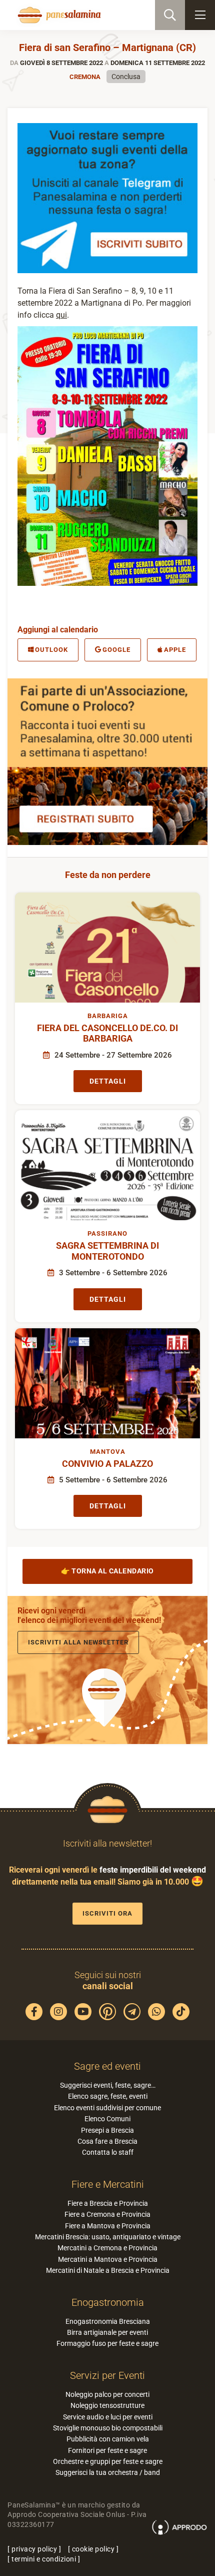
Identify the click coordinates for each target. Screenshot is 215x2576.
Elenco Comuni (107, 2119)
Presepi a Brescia (107, 2130)
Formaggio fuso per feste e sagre (107, 2343)
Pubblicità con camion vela (108, 2439)
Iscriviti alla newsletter (78, 1642)
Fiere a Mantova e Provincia (108, 2226)
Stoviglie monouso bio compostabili (108, 2428)
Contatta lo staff (108, 2152)
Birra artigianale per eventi (107, 2332)
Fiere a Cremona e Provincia (107, 2214)
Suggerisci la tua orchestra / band (108, 2472)
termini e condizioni (44, 2559)
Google (116, 650)
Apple (175, 650)
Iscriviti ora (107, 1913)
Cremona (85, 77)
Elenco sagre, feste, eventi (108, 2096)
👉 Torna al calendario (107, 1571)
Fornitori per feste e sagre (107, 2450)
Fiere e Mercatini (108, 2184)
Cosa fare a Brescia (107, 2141)
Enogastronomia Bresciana (108, 2321)
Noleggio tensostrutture (107, 2405)
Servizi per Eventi (107, 2375)
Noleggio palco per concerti (107, 2394)
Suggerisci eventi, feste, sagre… (108, 2085)
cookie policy (93, 2549)
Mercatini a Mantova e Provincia (108, 2259)
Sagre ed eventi (107, 2066)
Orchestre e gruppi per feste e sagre (108, 2461)
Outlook (51, 650)
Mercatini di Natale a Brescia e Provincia (108, 2270)
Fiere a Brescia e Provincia (108, 2203)
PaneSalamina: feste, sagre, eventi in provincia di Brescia (58, 15)
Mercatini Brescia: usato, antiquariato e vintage (108, 2237)
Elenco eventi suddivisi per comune (107, 2108)
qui (61, 315)
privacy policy (34, 2549)
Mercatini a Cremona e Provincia (107, 2248)
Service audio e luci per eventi (108, 2417)
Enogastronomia (108, 2302)
